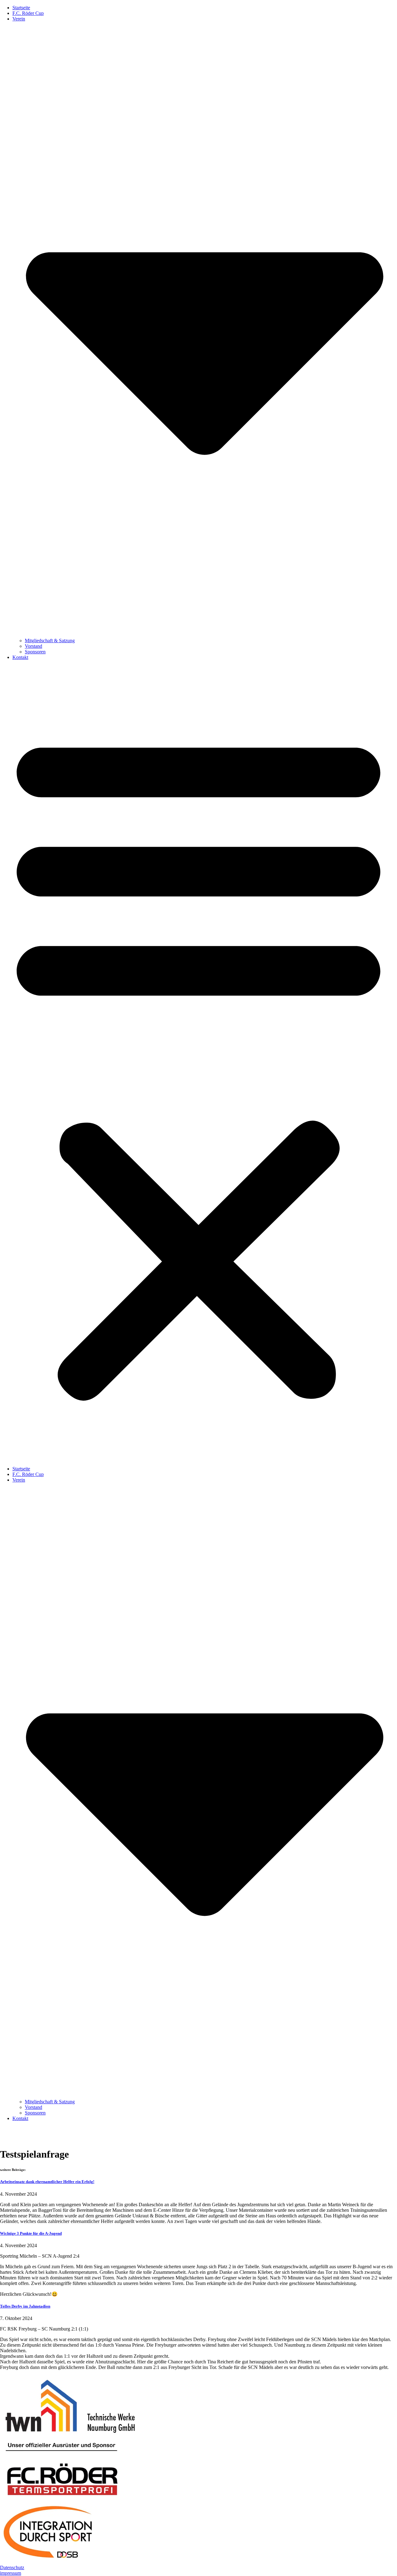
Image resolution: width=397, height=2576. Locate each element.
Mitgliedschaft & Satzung (50, 641)
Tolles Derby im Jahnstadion (25, 2306)
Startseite (21, 8)
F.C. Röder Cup (28, 13)
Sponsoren (35, 652)
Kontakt (20, 657)
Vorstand (33, 646)
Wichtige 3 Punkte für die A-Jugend (31, 2233)
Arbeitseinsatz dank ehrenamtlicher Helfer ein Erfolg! (47, 2182)
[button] (198, 1063)
